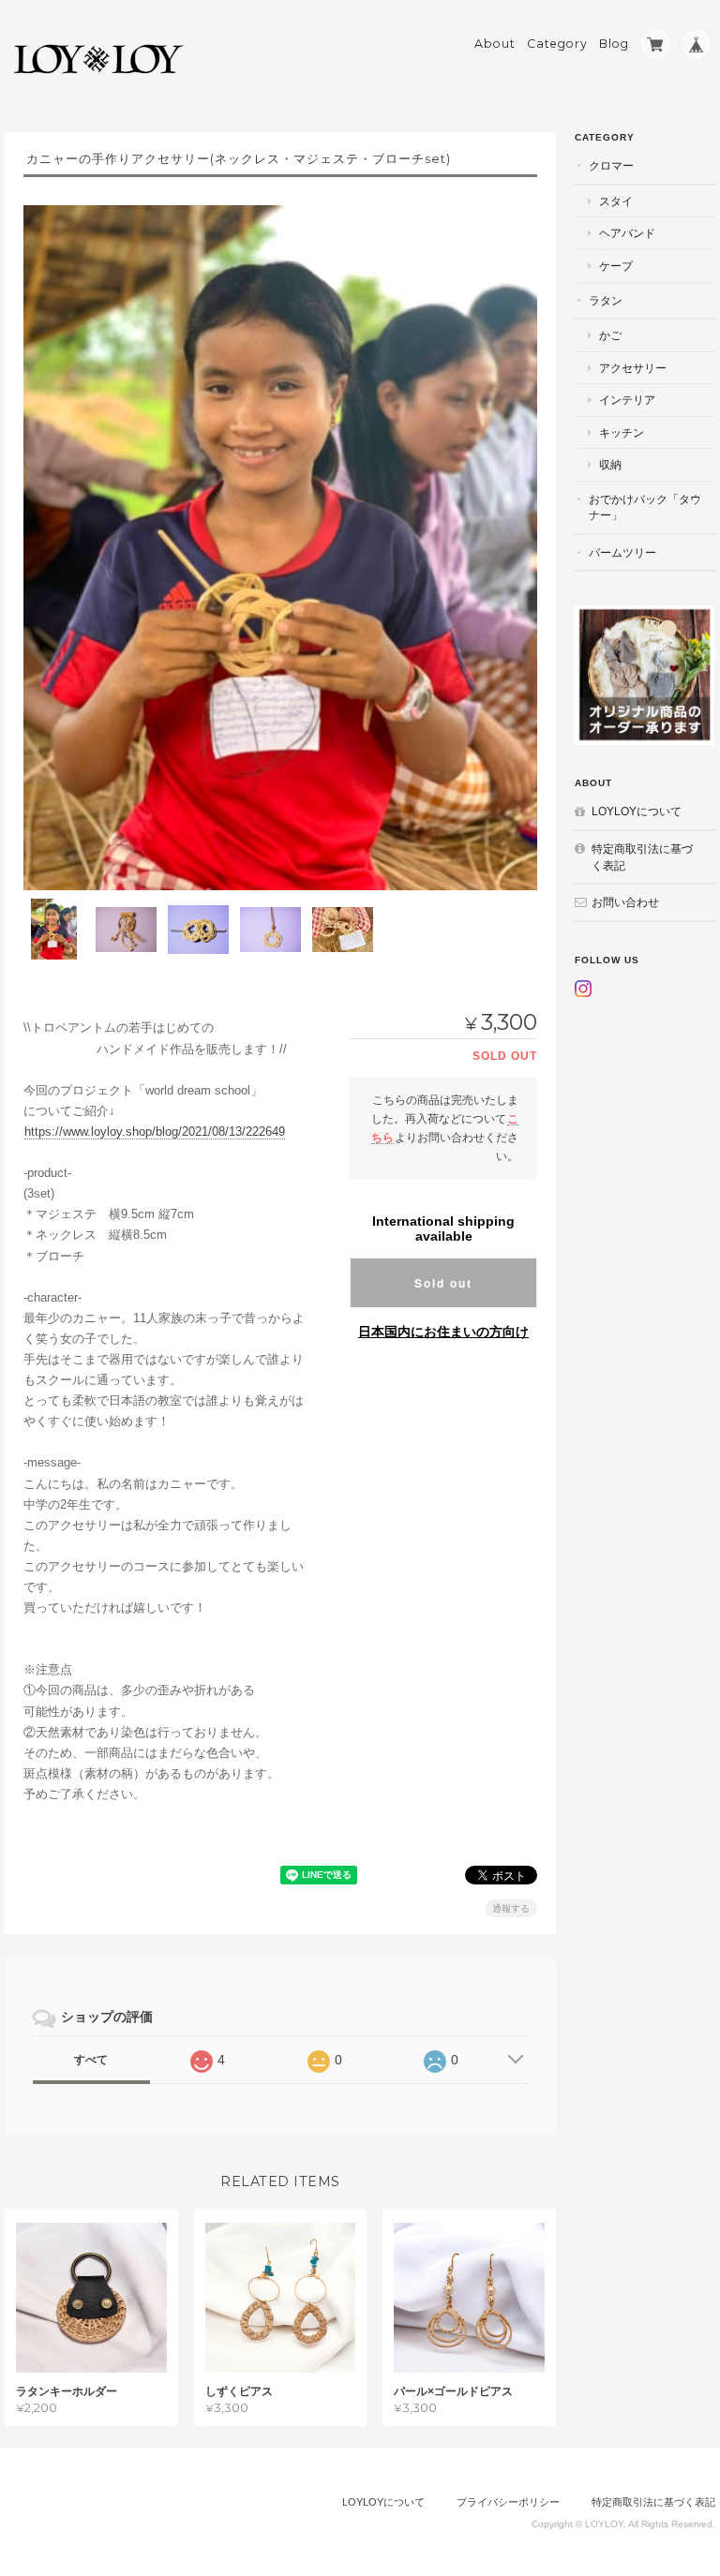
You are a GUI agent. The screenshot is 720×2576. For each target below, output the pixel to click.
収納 (610, 464)
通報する (511, 1908)
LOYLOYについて (637, 811)
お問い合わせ (625, 902)
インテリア (627, 400)
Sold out (443, 1283)
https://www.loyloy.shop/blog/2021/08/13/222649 (155, 1132)
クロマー (611, 165)
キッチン (622, 432)
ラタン (606, 300)
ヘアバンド (627, 233)
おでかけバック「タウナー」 (645, 507)
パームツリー (622, 552)
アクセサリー (633, 368)
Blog (614, 44)
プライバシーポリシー (508, 2502)
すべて (91, 2060)
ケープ (616, 266)
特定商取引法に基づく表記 (642, 857)
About (495, 44)
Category (557, 44)
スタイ (616, 201)
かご (610, 335)
